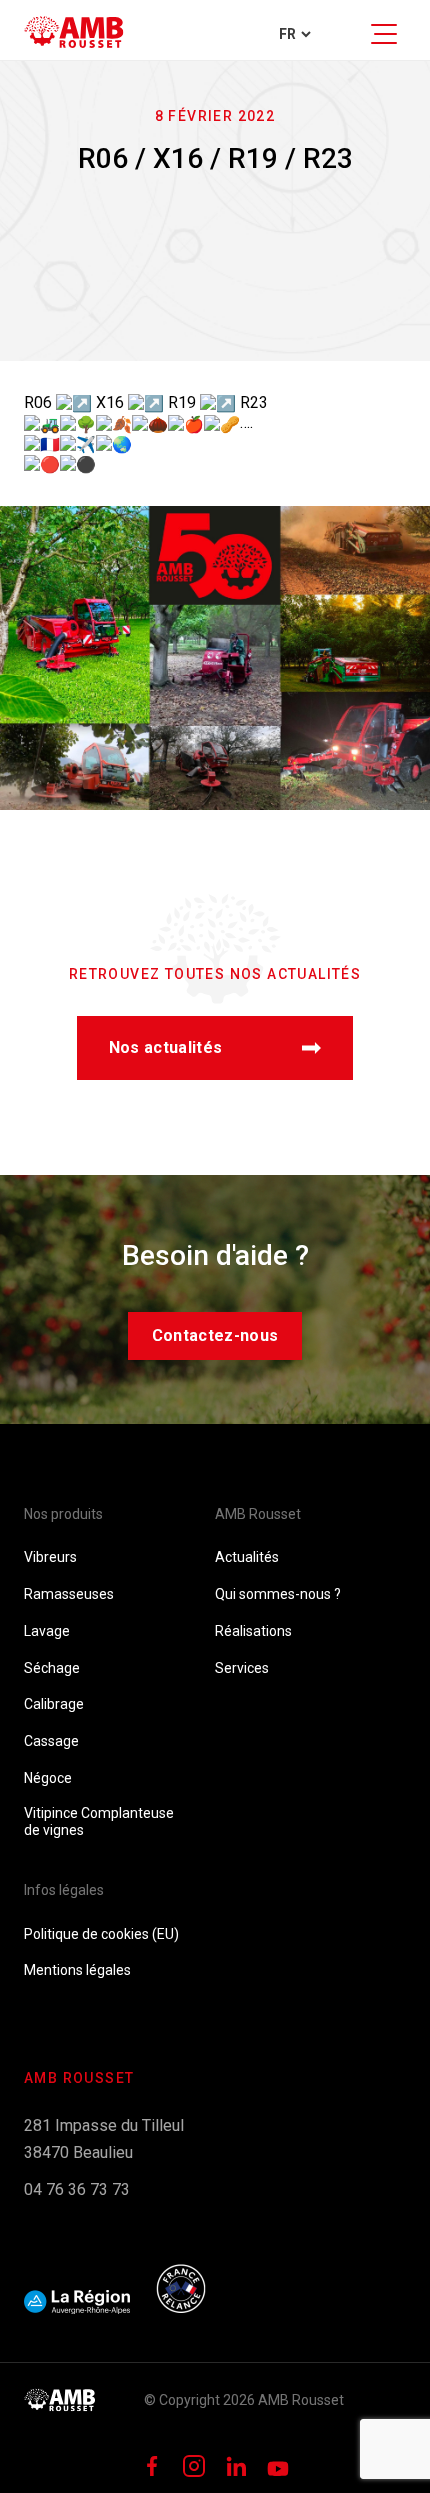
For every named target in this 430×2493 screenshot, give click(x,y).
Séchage (52, 1668)
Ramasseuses (69, 1594)
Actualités (247, 1557)
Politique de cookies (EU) (101, 1934)
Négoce (48, 1778)
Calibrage (54, 1704)
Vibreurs (50, 1557)
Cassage (51, 1741)
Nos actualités (165, 1047)
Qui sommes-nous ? (278, 1594)
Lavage (47, 1631)
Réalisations (253, 1631)
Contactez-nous (215, 1335)
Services (242, 1668)
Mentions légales (77, 1970)
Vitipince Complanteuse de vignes (99, 1821)
